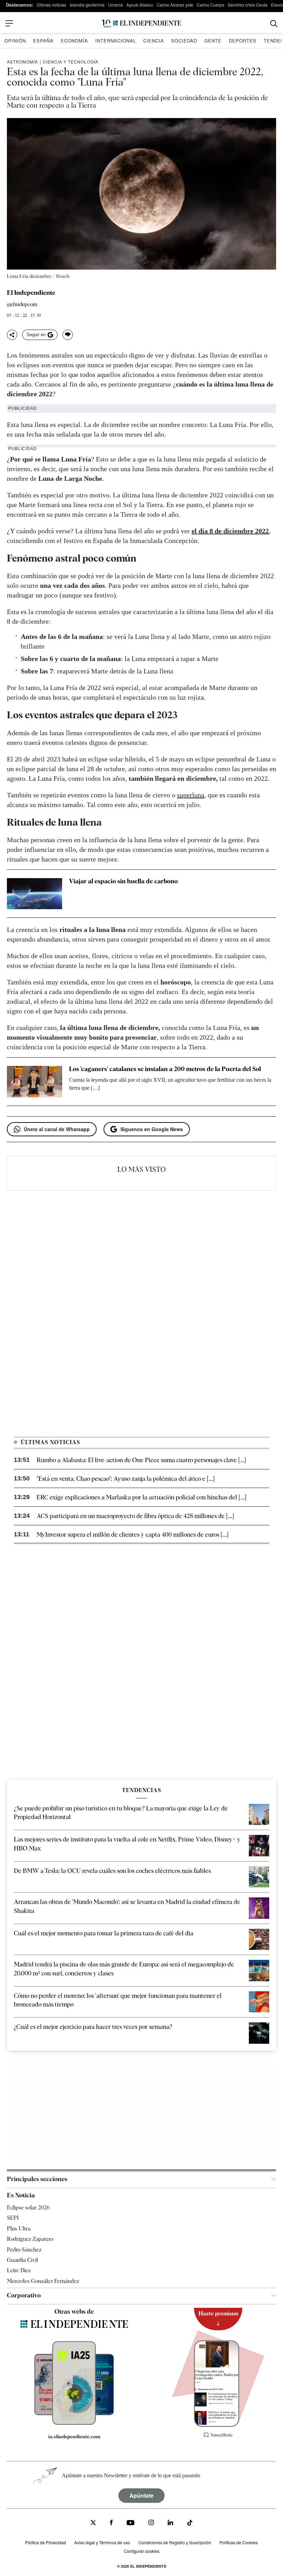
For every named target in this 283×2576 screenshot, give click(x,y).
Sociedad (184, 41)
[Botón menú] (9, 23)
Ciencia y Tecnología (71, 62)
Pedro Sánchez (24, 2250)
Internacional (116, 41)
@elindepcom (22, 305)
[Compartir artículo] (12, 335)
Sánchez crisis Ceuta (248, 5)
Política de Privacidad (46, 2542)
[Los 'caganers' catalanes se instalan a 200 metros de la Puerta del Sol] (35, 1081)
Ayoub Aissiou (140, 5)
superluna (191, 795)
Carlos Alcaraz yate (175, 5)
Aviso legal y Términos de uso (102, 2542)
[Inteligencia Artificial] (74, 2423)
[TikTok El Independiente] (190, 2524)
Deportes (243, 41)
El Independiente (31, 293)
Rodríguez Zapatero (30, 2239)
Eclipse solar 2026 (28, 2208)
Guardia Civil (22, 2260)
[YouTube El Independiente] (131, 2523)
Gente (213, 41)
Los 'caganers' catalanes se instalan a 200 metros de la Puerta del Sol (165, 1069)
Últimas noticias (51, 5)
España (43, 41)
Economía (74, 41)
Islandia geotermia (87, 5)
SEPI (13, 2218)
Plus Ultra (19, 2229)
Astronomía (22, 62)
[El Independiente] (141, 24)
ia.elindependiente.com (74, 2437)
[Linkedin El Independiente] (170, 2523)
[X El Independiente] (93, 2523)
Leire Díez (19, 2270)
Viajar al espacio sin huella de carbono (123, 881)
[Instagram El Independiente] (151, 2523)
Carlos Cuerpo (211, 5)
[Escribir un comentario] (68, 335)
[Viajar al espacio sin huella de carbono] (35, 894)
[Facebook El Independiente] (111, 2523)
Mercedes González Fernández (43, 2281)
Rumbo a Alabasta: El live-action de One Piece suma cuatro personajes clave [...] (141, 1460)
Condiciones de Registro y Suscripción (175, 2542)
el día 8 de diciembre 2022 (230, 531)
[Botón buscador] (274, 24)
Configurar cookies (142, 2551)
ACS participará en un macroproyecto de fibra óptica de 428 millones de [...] (135, 1516)
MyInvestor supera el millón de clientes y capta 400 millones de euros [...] (133, 1534)
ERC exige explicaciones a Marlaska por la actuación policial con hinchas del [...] (141, 1497)
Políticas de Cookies (239, 2542)
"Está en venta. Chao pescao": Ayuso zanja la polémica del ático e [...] (126, 1479)
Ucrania (115, 5)
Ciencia (154, 41)
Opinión (15, 41)
